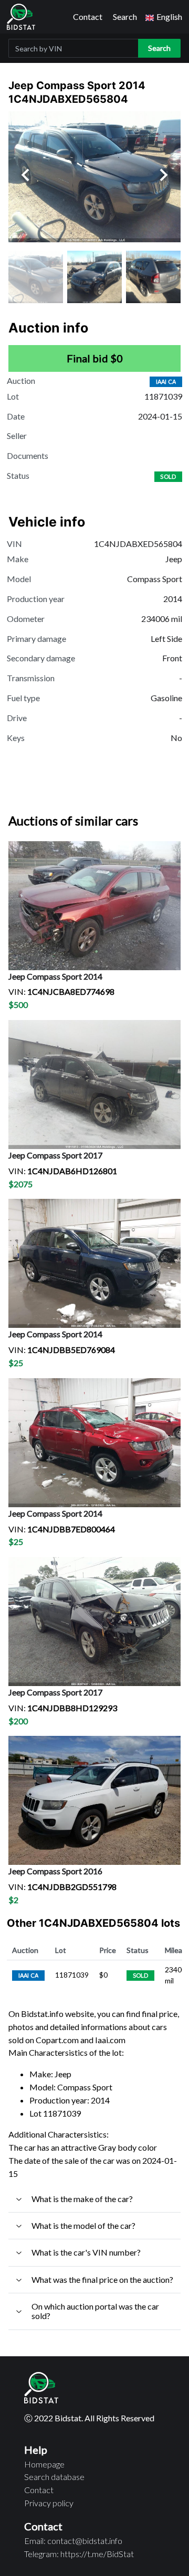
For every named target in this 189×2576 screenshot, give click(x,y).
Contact (88, 17)
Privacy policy (49, 2503)
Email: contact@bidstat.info (73, 2541)
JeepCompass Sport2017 (55, 1155)
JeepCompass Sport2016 (55, 1871)
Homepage (44, 2464)
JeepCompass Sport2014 (55, 976)
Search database (54, 2477)
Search (125, 17)
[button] (164, 17)
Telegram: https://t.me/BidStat (79, 2554)
